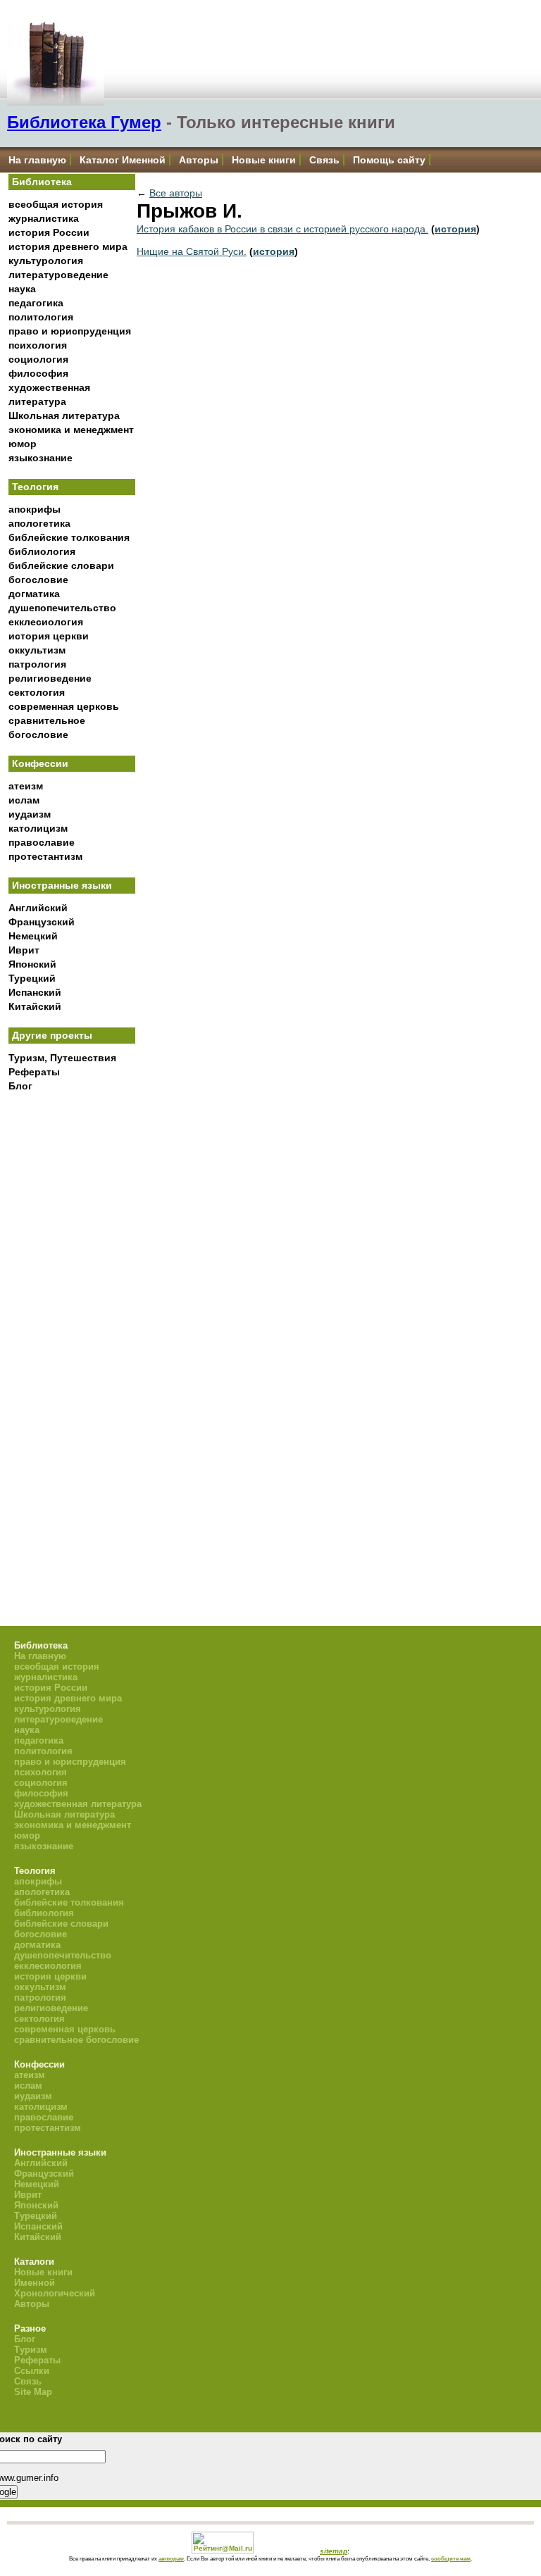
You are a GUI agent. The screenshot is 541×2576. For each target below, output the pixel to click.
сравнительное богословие (76, 2040)
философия (38, 373)
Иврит (24, 950)
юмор (23, 444)
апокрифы (35, 509)
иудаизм (30, 814)
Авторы (199, 160)
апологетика (39, 523)
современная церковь (64, 706)
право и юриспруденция (70, 331)
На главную (37, 160)
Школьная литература (64, 415)
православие (42, 842)
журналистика (44, 218)
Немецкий (33, 936)
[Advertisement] (72, 1331)
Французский (42, 922)
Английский (38, 908)
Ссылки (32, 2371)
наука (22, 289)
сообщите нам (451, 2558)
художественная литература (78, 1804)
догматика (34, 594)
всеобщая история (56, 204)
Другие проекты (52, 1035)
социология (38, 359)
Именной (35, 2283)
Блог (20, 1086)
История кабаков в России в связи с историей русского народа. (282, 229)
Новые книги (264, 160)
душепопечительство (62, 608)
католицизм (38, 828)
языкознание (41, 458)
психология (38, 345)
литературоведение (58, 275)
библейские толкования (69, 537)
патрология (37, 664)
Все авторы (176, 193)
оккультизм (37, 650)
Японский (32, 964)
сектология (37, 692)
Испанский (35, 992)
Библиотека (42, 182)
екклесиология (46, 622)
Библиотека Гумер (84, 122)
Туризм (31, 2350)
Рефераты (34, 1072)
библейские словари (61, 565)
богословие (38, 580)
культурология (46, 261)
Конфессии (40, 763)
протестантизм (45, 856)
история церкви (49, 636)
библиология (42, 551)
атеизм (26, 786)
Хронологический (55, 2293)
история (455, 229)
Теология (35, 487)
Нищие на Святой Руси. (192, 251)
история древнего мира (68, 246)
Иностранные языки (62, 885)
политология (41, 317)
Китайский (35, 1006)
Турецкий (32, 978)
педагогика (36, 303)
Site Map (33, 2392)
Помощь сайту (389, 160)
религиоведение (50, 678)
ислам (24, 800)
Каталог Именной (123, 160)
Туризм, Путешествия (62, 1058)
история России (49, 232)
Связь (324, 160)
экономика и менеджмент (71, 430)
